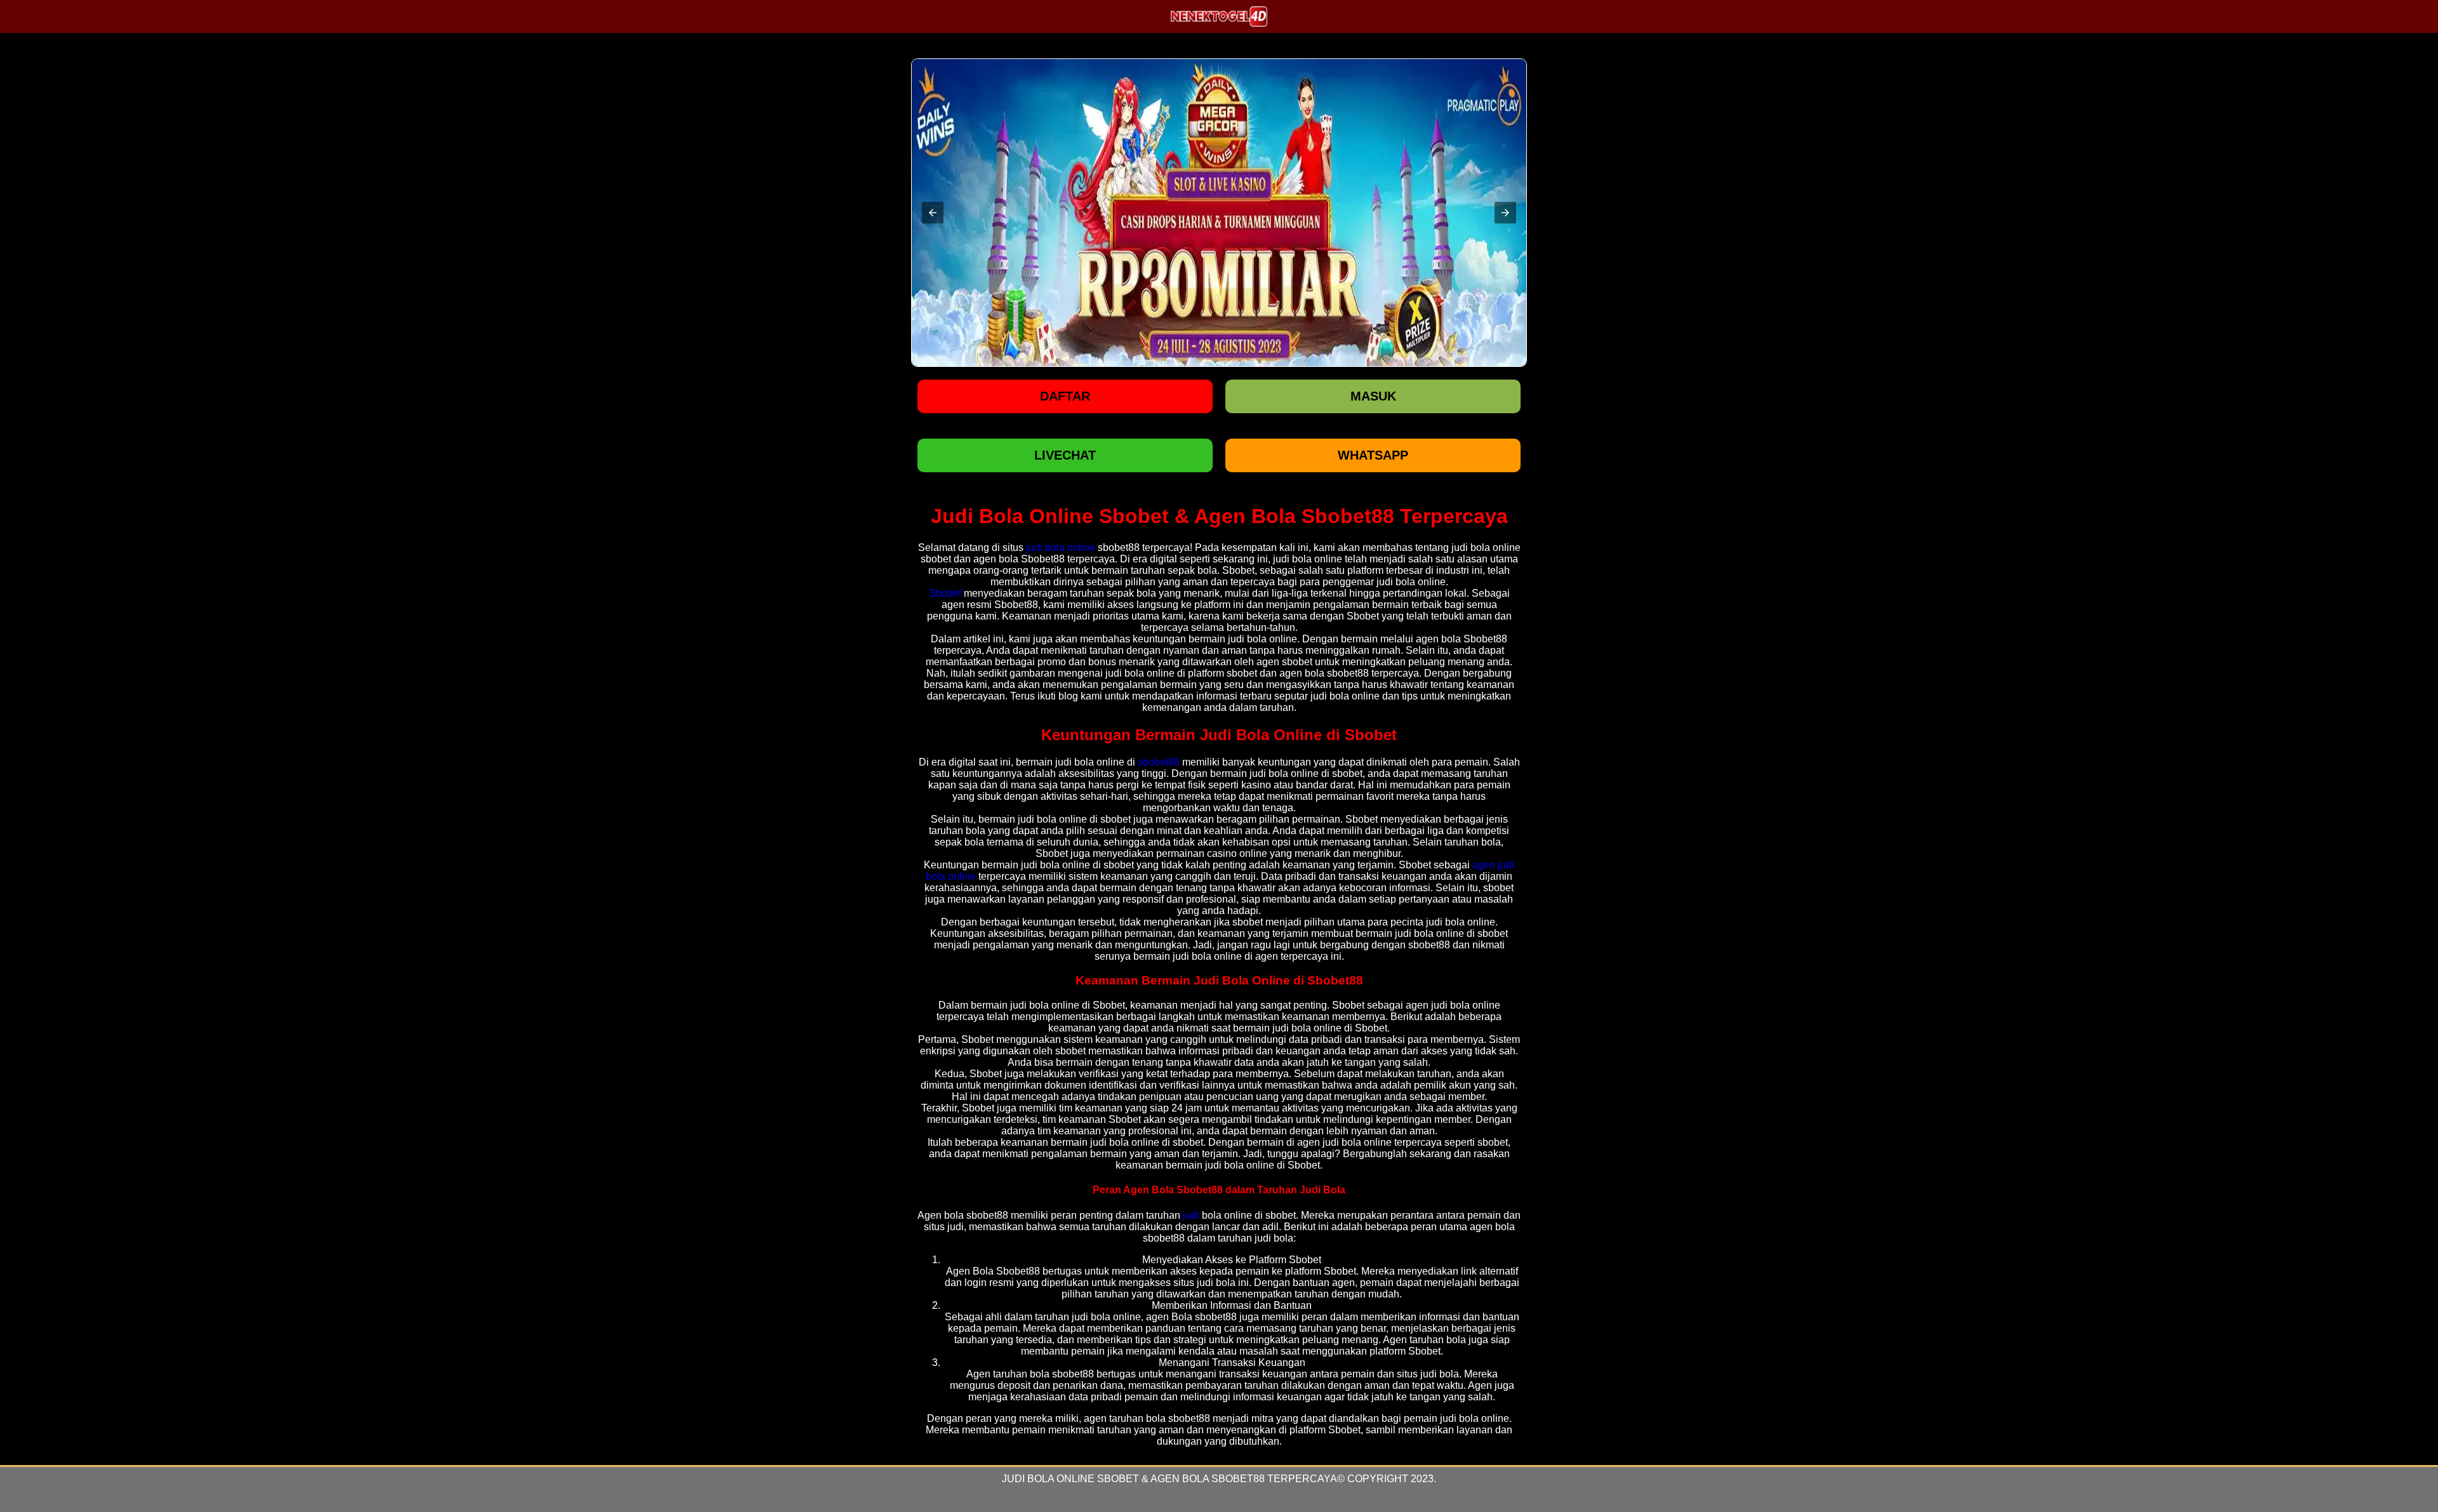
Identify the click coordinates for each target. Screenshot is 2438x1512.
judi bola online (1061, 547)
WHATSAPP (1373, 455)
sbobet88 (1159, 762)
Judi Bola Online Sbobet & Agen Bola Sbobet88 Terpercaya (1169, 1479)
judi (1191, 1215)
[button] (933, 213)
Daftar (1065, 396)
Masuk (1373, 396)
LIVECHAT (1065, 455)
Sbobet (945, 593)
